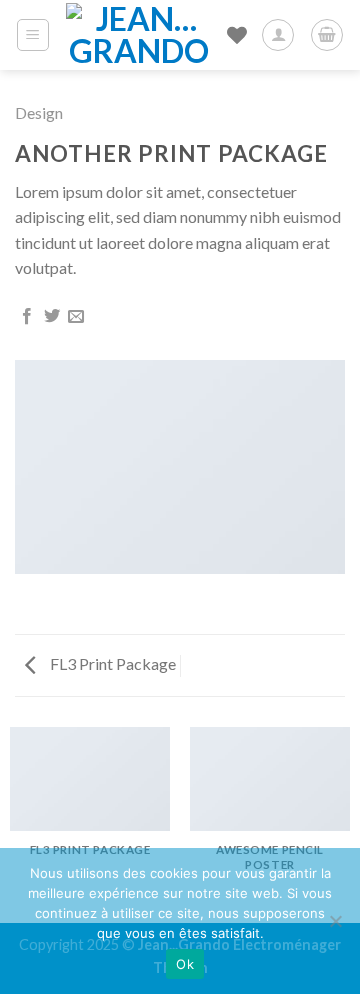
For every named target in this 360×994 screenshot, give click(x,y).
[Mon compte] (278, 35)
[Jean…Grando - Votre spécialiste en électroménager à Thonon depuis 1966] (139, 35)
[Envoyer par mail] (76, 317)
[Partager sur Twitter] (52, 317)
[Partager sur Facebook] (27, 317)
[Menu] (33, 35)
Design (39, 112)
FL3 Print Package (111, 663)
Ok (185, 964)
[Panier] (327, 35)
